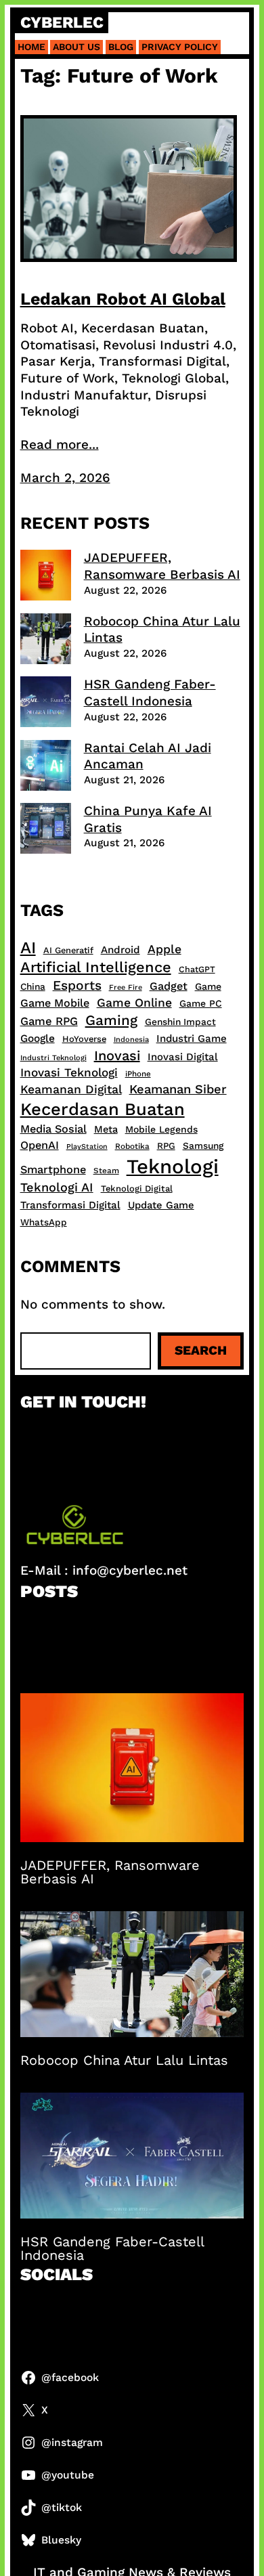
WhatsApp (44, 1222)
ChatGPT (197, 969)
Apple (164, 949)
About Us (76, 47)
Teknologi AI (57, 1187)
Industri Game (192, 1039)
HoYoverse (84, 1039)
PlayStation (87, 1147)
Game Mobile (55, 1003)
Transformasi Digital (70, 1205)
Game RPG (49, 1021)
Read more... (60, 444)
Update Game (161, 1205)
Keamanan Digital (71, 1089)
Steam (106, 1171)
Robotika (132, 1146)
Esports (77, 985)
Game (208, 986)
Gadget (169, 986)
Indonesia (131, 1040)
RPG (166, 1146)
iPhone (138, 1074)
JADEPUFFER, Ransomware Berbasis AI (162, 566)
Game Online (134, 1003)
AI (28, 947)
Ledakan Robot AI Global (123, 299)
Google (38, 1039)
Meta (106, 1129)
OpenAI (40, 1145)
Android (120, 950)
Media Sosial (53, 1129)
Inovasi (117, 1055)
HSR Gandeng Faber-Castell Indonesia (150, 693)
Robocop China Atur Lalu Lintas (124, 2060)
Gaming (111, 1020)
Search (201, 1350)
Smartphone (53, 1170)
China (33, 986)
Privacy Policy (180, 47)
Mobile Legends (161, 1129)
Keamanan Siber (178, 1089)
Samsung (203, 1145)
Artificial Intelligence (96, 967)
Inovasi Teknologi (69, 1072)
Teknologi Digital (137, 1188)
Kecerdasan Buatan (103, 1109)
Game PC (201, 1003)
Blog (121, 47)
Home (31, 47)
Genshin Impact (180, 1022)
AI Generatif (68, 950)
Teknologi (173, 1166)
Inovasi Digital (183, 1057)
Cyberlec (62, 23)
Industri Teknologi (53, 1058)
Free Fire (126, 987)
